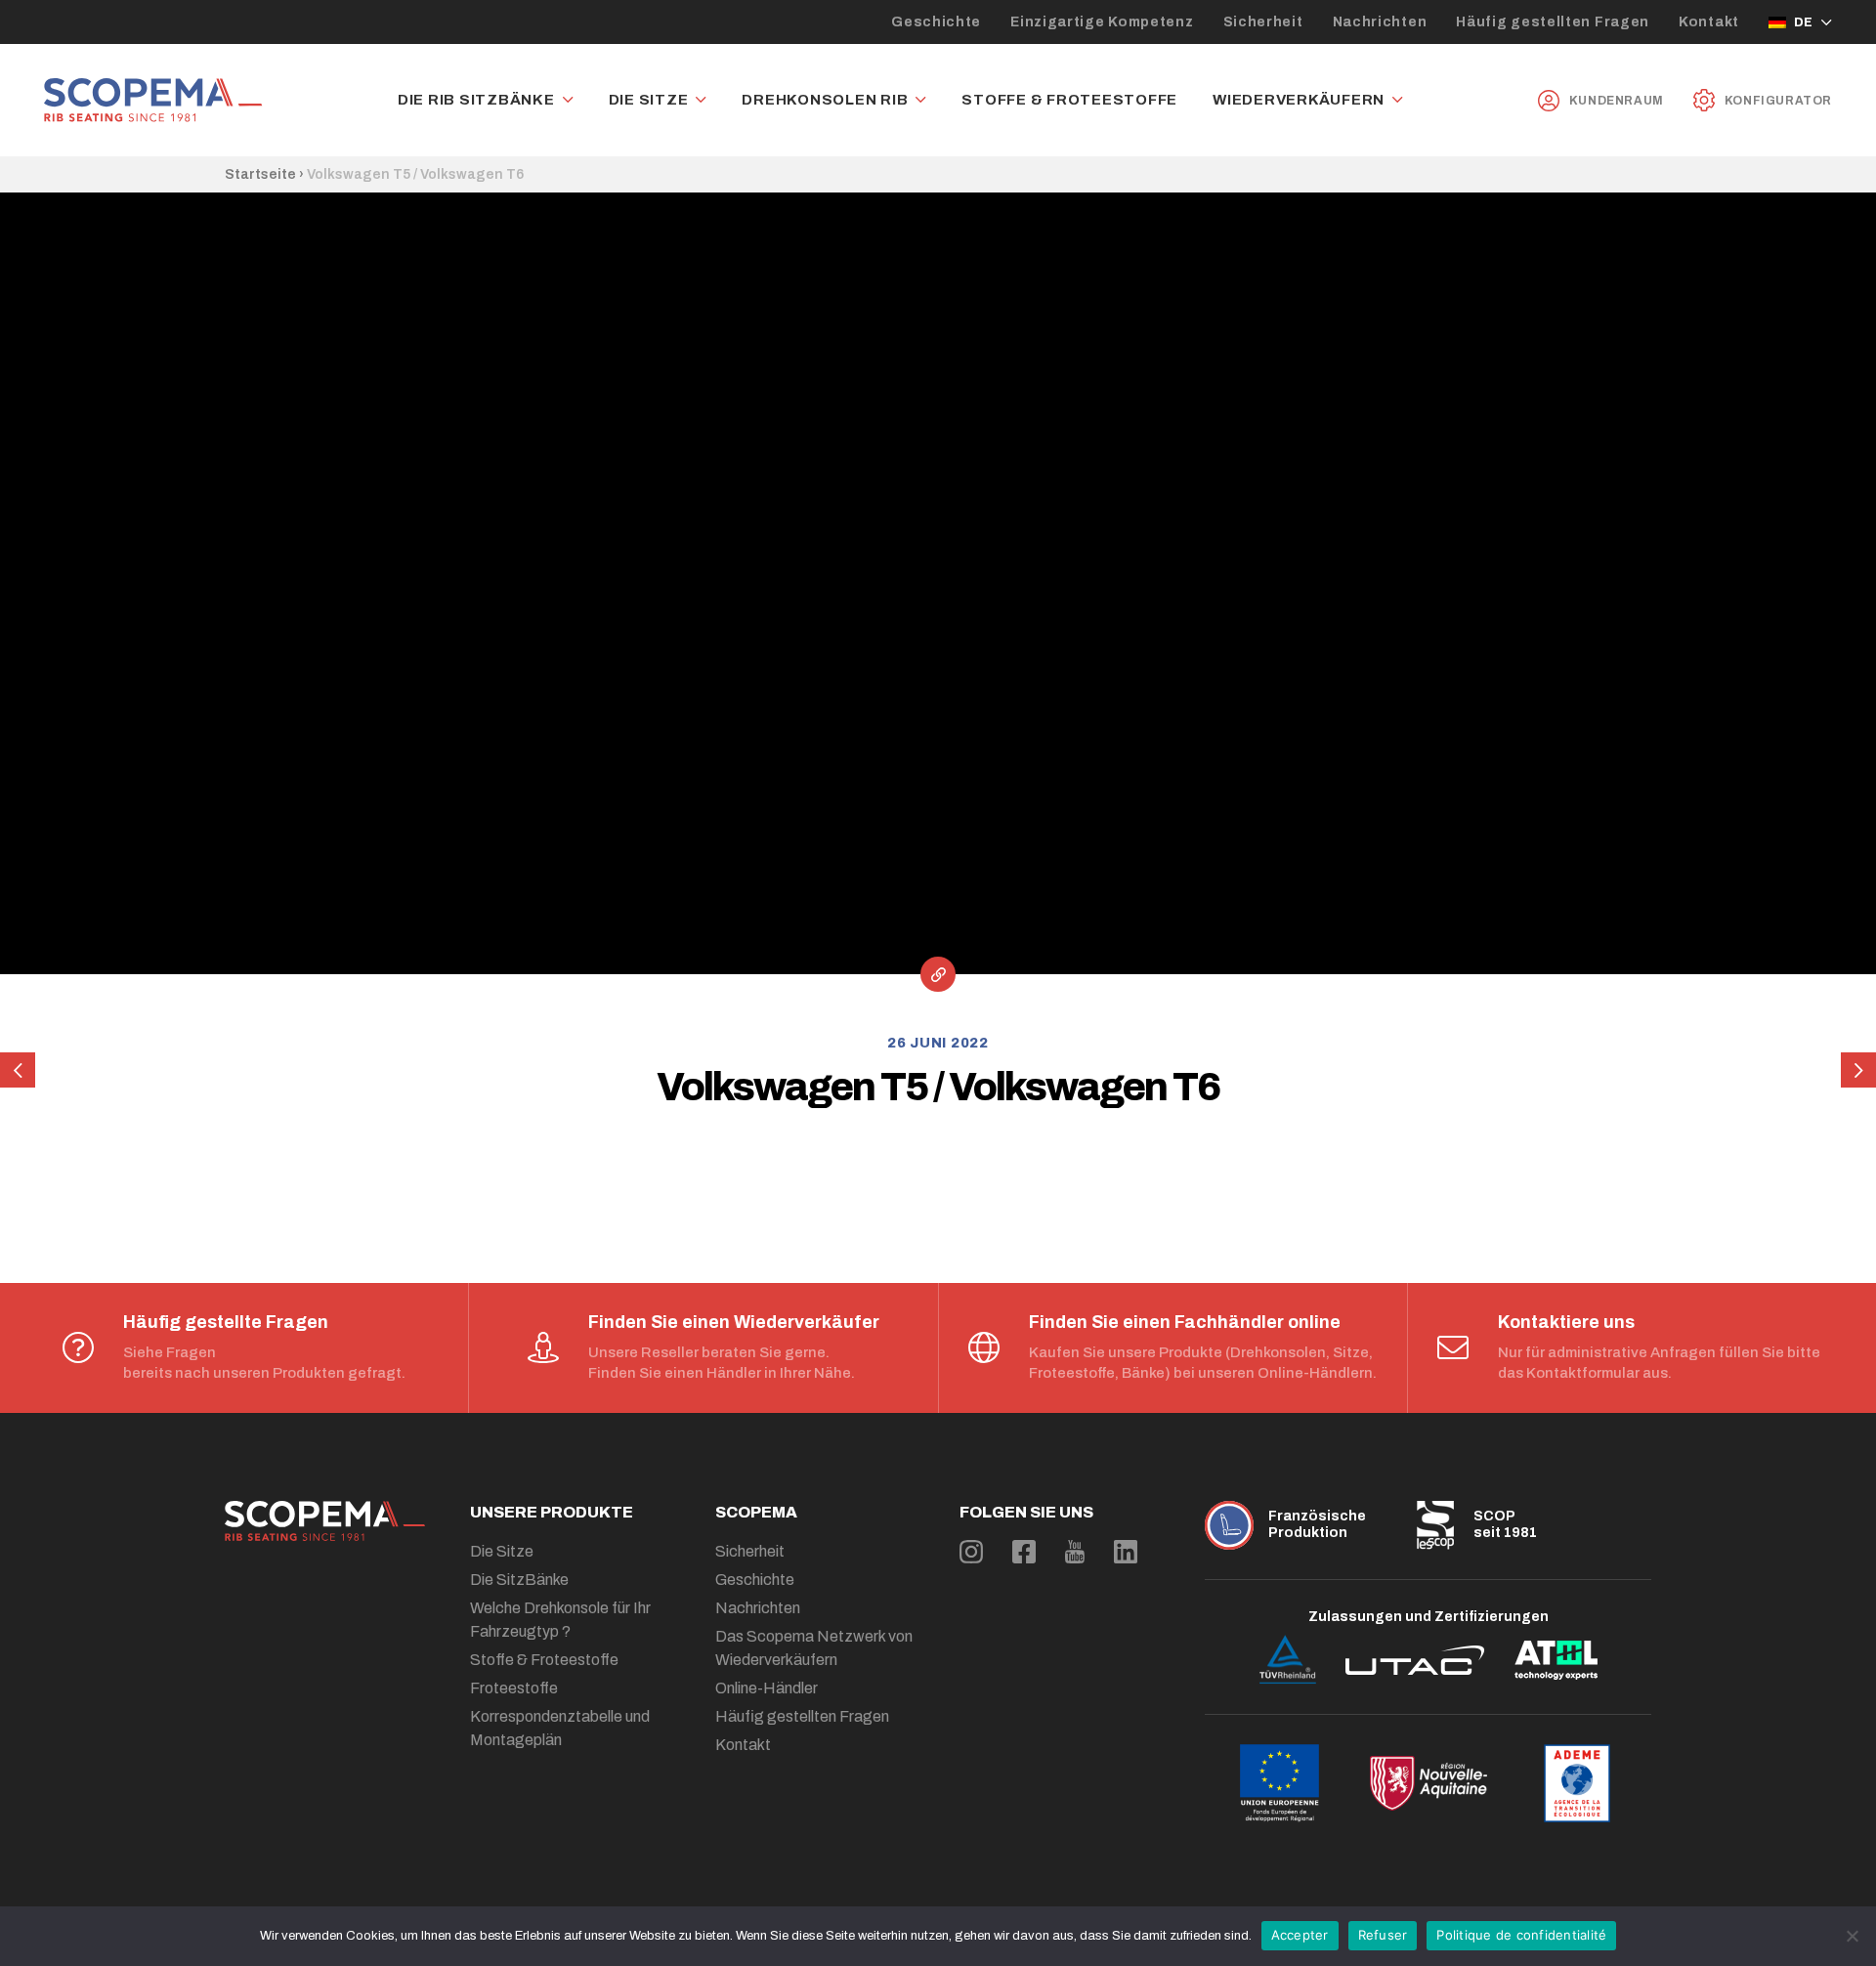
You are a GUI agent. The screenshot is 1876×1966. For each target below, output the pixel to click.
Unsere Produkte (552, 1512)
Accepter (1300, 1935)
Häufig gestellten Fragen (1553, 22)
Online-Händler (767, 1688)
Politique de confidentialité (1521, 1935)
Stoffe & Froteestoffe (1069, 100)
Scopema (756, 1512)
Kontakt (1709, 22)
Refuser (1383, 1935)
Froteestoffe (514, 1688)
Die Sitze (649, 100)
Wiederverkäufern (1299, 100)
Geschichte (936, 22)
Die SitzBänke (519, 1580)
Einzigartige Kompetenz (1102, 22)
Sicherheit (1263, 22)
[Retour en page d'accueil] (153, 100)
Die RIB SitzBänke (476, 100)
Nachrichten (1380, 22)
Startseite (260, 174)
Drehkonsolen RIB (825, 100)
